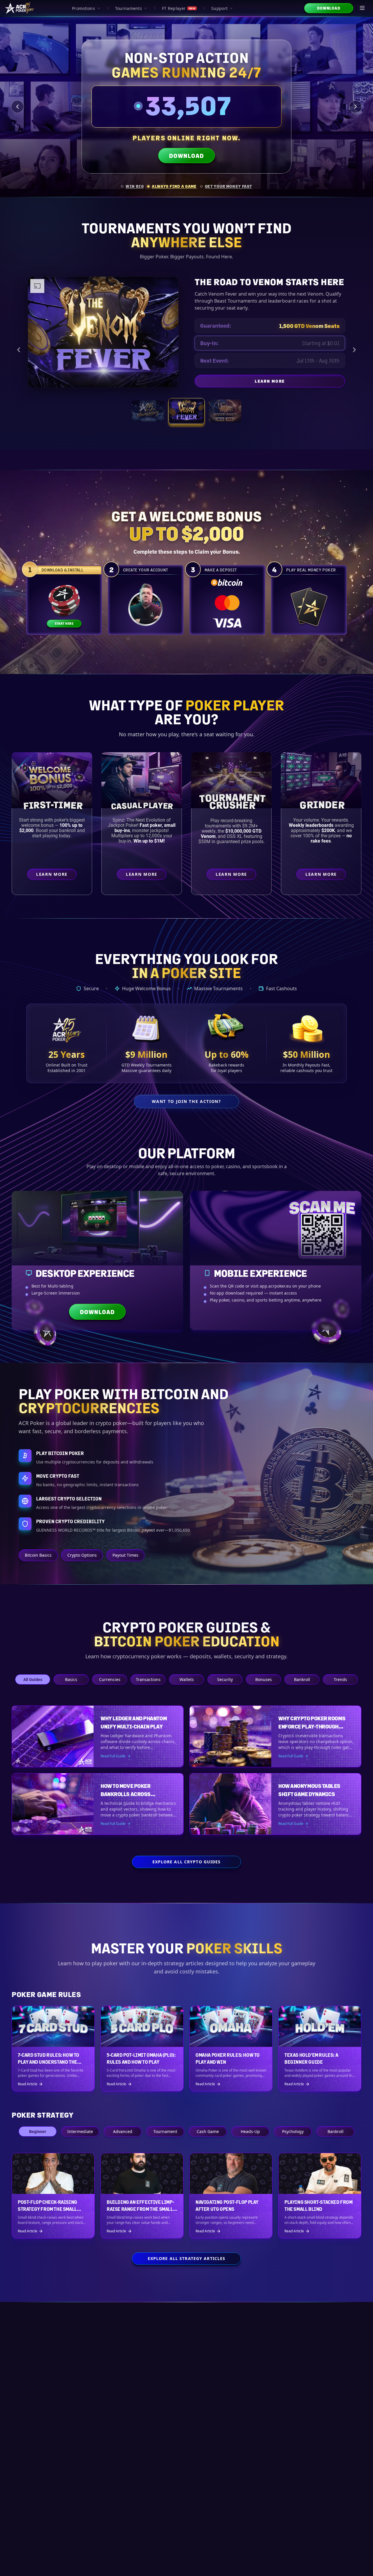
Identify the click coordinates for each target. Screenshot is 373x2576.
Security (225, 1679)
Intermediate (80, 2131)
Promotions (83, 8)
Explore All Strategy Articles (186, 2258)
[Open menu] (363, 8)
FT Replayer (179, 8)
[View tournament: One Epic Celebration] (148, 411)
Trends (340, 1679)
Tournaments (129, 8)
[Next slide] (356, 107)
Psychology (293, 2131)
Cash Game (208, 2131)
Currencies (110, 1679)
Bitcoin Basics (38, 1555)
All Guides (33, 1679)
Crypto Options (82, 1555)
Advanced (123, 2131)
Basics (71, 1679)
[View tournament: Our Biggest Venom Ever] (225, 411)
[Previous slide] (17, 107)
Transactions (148, 1679)
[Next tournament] (354, 350)
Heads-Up (250, 2131)
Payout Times (125, 1555)
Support (219, 8)
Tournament (165, 2131)
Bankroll (302, 1679)
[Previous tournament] (19, 350)
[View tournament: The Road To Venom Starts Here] (186, 411)
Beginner (38, 2131)
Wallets (187, 1679)
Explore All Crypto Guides (187, 1862)
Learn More (317, 382)
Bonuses (264, 1679)
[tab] (132, 186)
